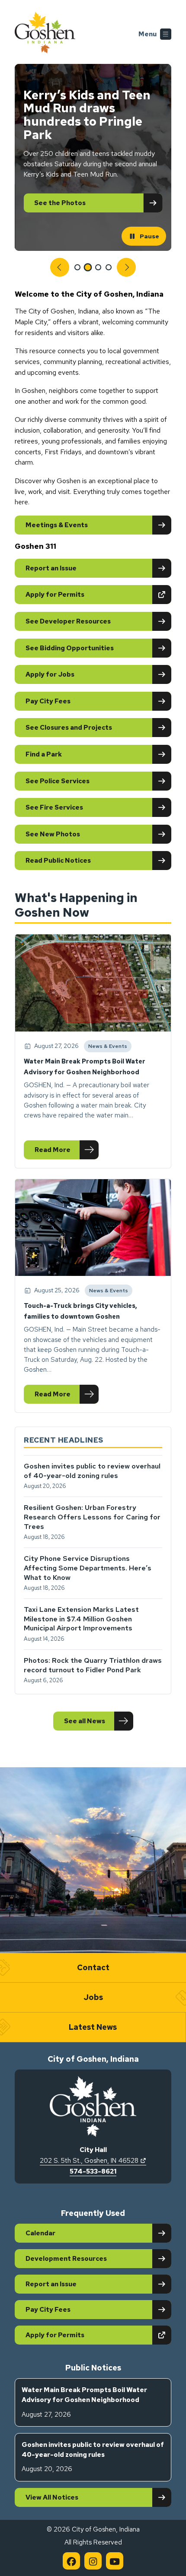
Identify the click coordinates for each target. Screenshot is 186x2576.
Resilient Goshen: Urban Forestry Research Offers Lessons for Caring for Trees (92, 1517)
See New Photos (53, 834)
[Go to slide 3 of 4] (98, 267)
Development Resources (66, 2259)
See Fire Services (54, 807)
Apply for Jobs (50, 674)
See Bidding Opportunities (70, 648)
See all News (85, 1721)
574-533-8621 (93, 2171)
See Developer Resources (68, 621)
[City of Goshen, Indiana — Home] (45, 34)
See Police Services (58, 781)
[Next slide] (126, 267)
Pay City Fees (48, 701)
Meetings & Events (57, 525)
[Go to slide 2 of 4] (88, 267)
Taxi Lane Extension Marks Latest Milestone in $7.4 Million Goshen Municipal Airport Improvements (81, 1619)
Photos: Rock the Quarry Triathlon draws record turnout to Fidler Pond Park (93, 1665)
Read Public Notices (58, 861)
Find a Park (44, 754)
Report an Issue (51, 568)
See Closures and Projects (69, 728)
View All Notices (52, 2497)
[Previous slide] (60, 267)
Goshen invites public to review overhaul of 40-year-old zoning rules (92, 1471)
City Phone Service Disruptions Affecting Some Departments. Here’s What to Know (88, 1568)
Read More (66, 1152)
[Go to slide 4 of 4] (109, 267)
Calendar (40, 2233)
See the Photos (60, 203)
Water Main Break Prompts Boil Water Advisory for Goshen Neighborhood (84, 2402)
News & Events (107, 1047)
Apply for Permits (85, 594)
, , (93, 2161)
